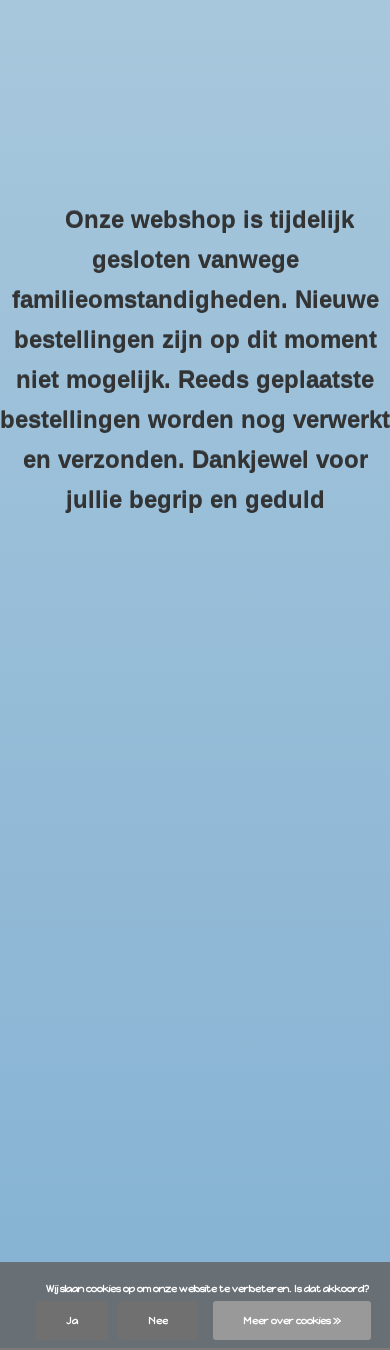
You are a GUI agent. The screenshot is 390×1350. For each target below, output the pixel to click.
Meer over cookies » (292, 1320)
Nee (158, 1320)
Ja (72, 1320)
